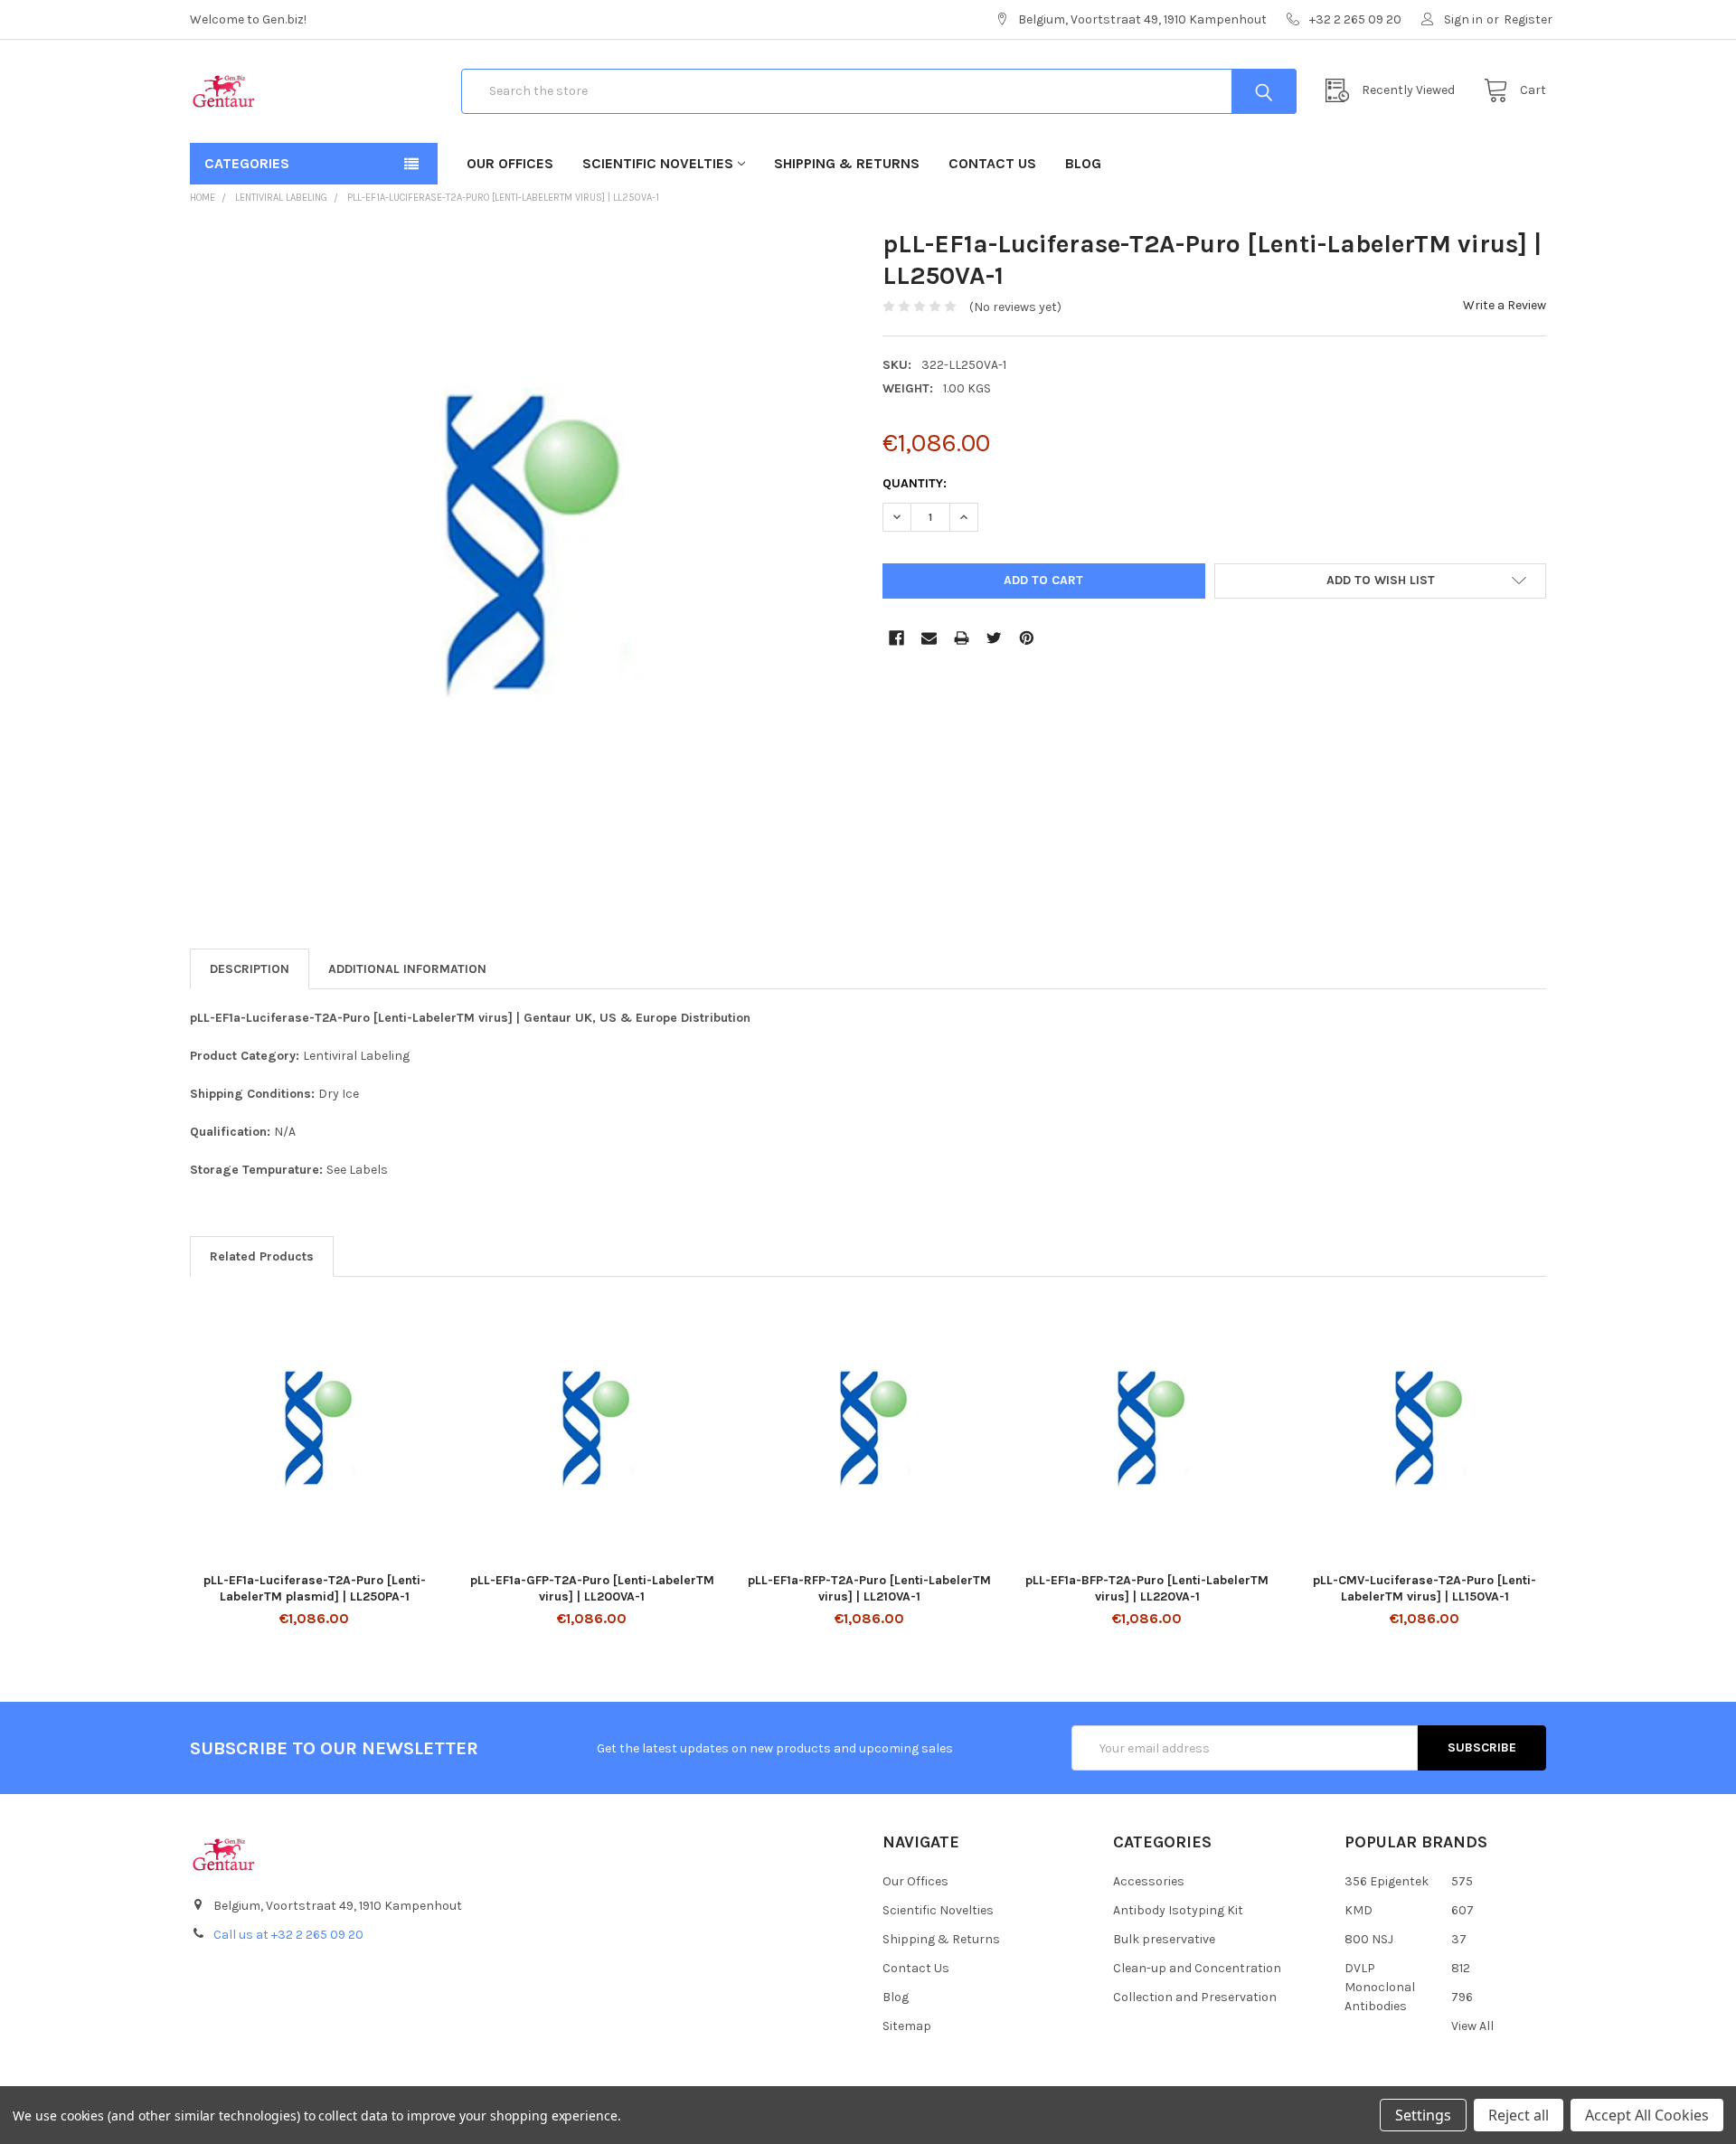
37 (1459, 1939)
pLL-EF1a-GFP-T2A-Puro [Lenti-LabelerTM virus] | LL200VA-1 (592, 1588)
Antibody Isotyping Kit (1178, 1910)
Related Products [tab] (262, 1256)
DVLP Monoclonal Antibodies (1380, 1987)
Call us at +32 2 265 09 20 (288, 1935)
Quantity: (915, 483)
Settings (1423, 2115)
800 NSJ (1369, 1939)
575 (1462, 1881)
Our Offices (510, 163)
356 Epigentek (1387, 1881)
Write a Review (1505, 305)
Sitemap (907, 2026)
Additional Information (407, 969)
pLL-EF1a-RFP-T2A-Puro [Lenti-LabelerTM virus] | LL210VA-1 (869, 1588)
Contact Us (992, 163)
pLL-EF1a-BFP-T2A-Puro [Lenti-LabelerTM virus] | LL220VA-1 (1147, 1588)
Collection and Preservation (1195, 1997)
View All (1472, 2026)
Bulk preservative (1164, 1939)
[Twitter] (994, 638)
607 (1462, 1910)
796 (1462, 1997)
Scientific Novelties (658, 163)
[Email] (929, 638)
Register (1528, 19)
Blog (1083, 163)
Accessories (1149, 1881)
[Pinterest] (1027, 638)
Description (250, 969)
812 (1461, 1968)
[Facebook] (896, 638)
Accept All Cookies (1647, 2115)
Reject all (1519, 2115)
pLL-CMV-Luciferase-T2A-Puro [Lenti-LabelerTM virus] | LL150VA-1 (1425, 1588)
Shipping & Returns (847, 163)
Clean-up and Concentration (1197, 1968)
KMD (1359, 1910)
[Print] (962, 638)
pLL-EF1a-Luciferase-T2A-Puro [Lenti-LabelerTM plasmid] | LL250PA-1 (315, 1588)
